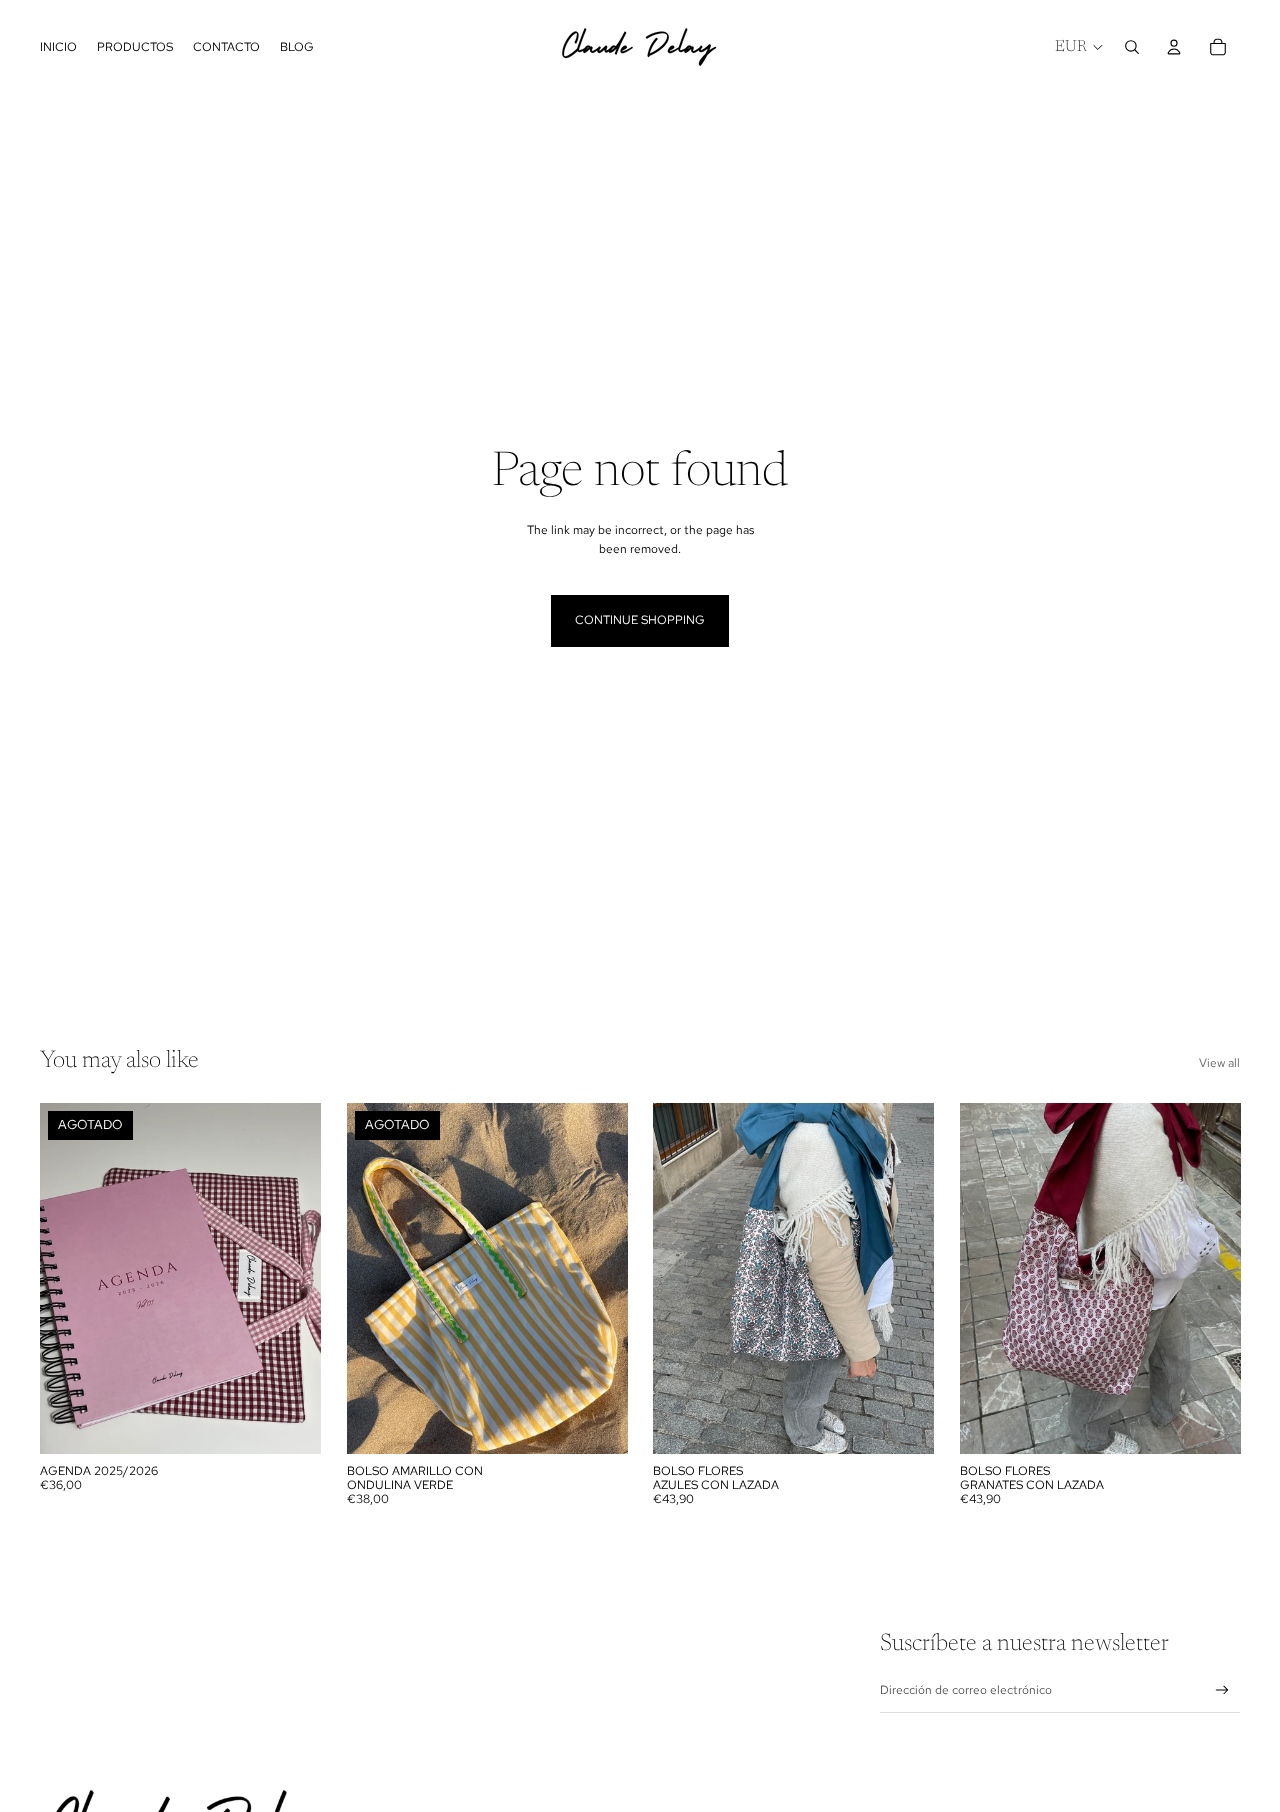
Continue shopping (640, 620)
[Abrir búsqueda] (1132, 47)
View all (1219, 1063)
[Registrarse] (1222, 1690)
